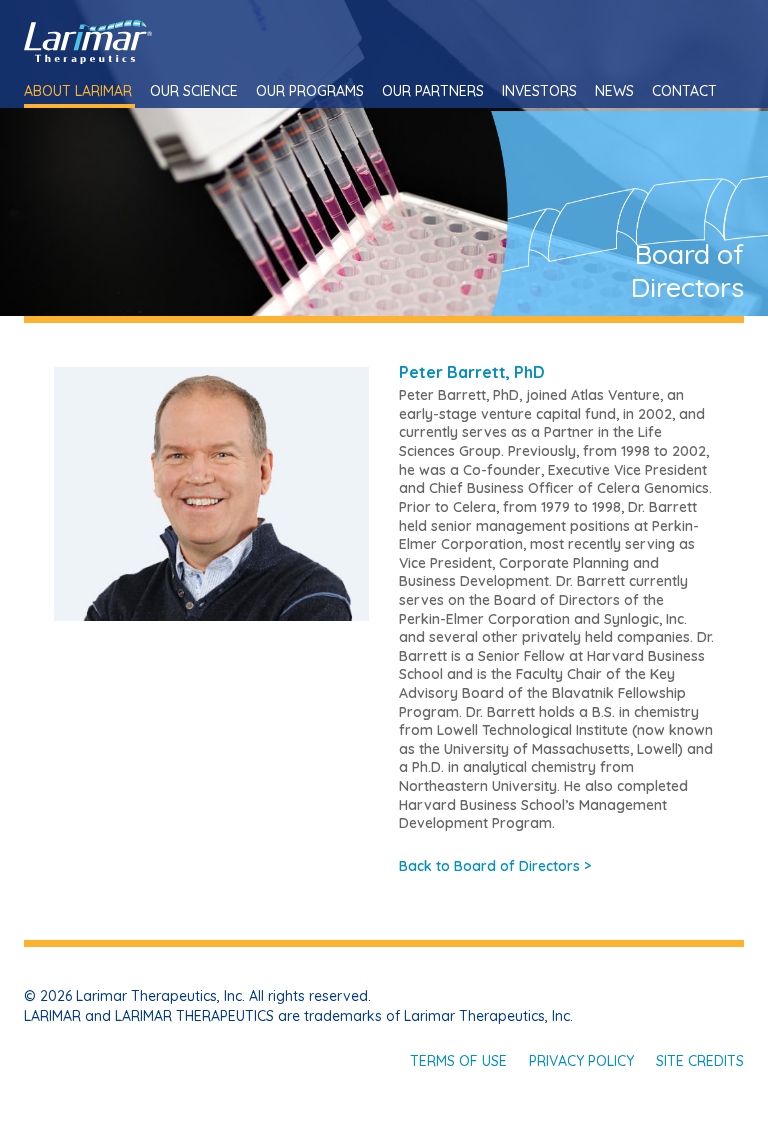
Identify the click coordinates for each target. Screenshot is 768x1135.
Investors (539, 91)
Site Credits (700, 1061)
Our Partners (433, 91)
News (614, 91)
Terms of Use (458, 1061)
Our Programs (310, 91)
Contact (684, 91)
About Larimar (78, 91)
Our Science (194, 91)
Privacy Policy (581, 1061)
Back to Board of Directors (495, 866)
